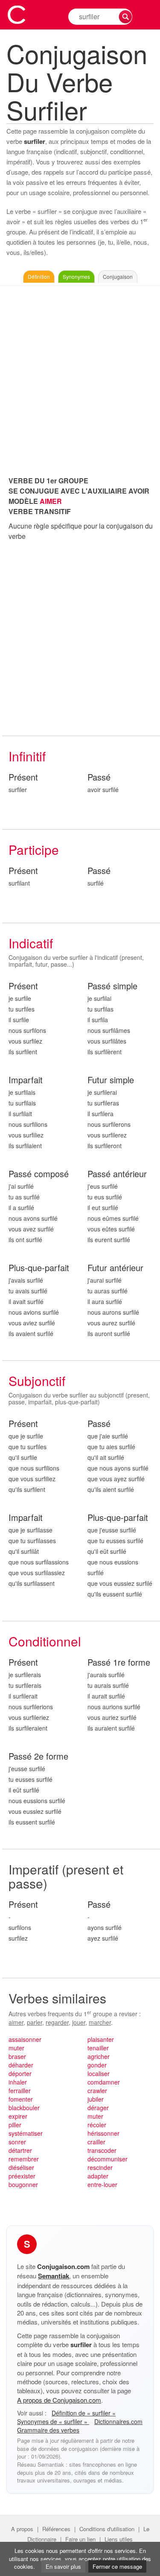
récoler (97, 2125)
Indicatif (31, 943)
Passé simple (112, 986)
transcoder (102, 2150)
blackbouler (24, 2108)
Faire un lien (80, 2539)
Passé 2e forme (38, 1756)
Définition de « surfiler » (84, 2413)
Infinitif (27, 756)
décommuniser (108, 2159)
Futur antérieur (115, 1268)
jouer (79, 2022)
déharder (21, 2065)
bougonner (23, 2184)
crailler (96, 2142)
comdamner (104, 2082)
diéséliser (21, 2167)
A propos (22, 2529)
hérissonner (103, 2133)
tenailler (98, 2048)
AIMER (51, 501)
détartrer (20, 2150)
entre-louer (102, 2184)
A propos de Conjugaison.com (59, 2400)
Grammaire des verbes (48, 2430)
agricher (99, 2056)
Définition (39, 276)
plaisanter (101, 2039)
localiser (99, 2073)
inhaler (18, 2082)
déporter (20, 2073)
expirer (18, 2116)
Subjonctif (37, 1381)
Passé (99, 777)
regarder (57, 2022)
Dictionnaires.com (118, 2421)
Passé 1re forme (119, 1662)
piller (15, 2125)
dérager (98, 2108)
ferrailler (20, 2091)
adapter (98, 2176)
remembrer (24, 2159)
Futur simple (111, 1080)
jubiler (96, 2099)
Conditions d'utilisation (107, 2529)
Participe (34, 849)
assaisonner (25, 2039)
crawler (97, 2091)
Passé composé (39, 1174)
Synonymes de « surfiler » (53, 2421)
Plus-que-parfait (39, 1268)
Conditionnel (45, 1641)
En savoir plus (63, 2566)
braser (17, 2056)
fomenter (21, 2099)
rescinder (100, 2167)
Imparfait (26, 1080)
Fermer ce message (117, 2566)
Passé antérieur (117, 1174)
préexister (22, 2176)
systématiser (26, 2133)
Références (56, 2529)
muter (16, 2048)
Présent (23, 777)
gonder (97, 2065)
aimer (16, 2022)
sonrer (17, 2142)
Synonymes (76, 276)
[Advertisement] (80, 379)
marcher (100, 2022)
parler (35, 2022)
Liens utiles (119, 2539)
